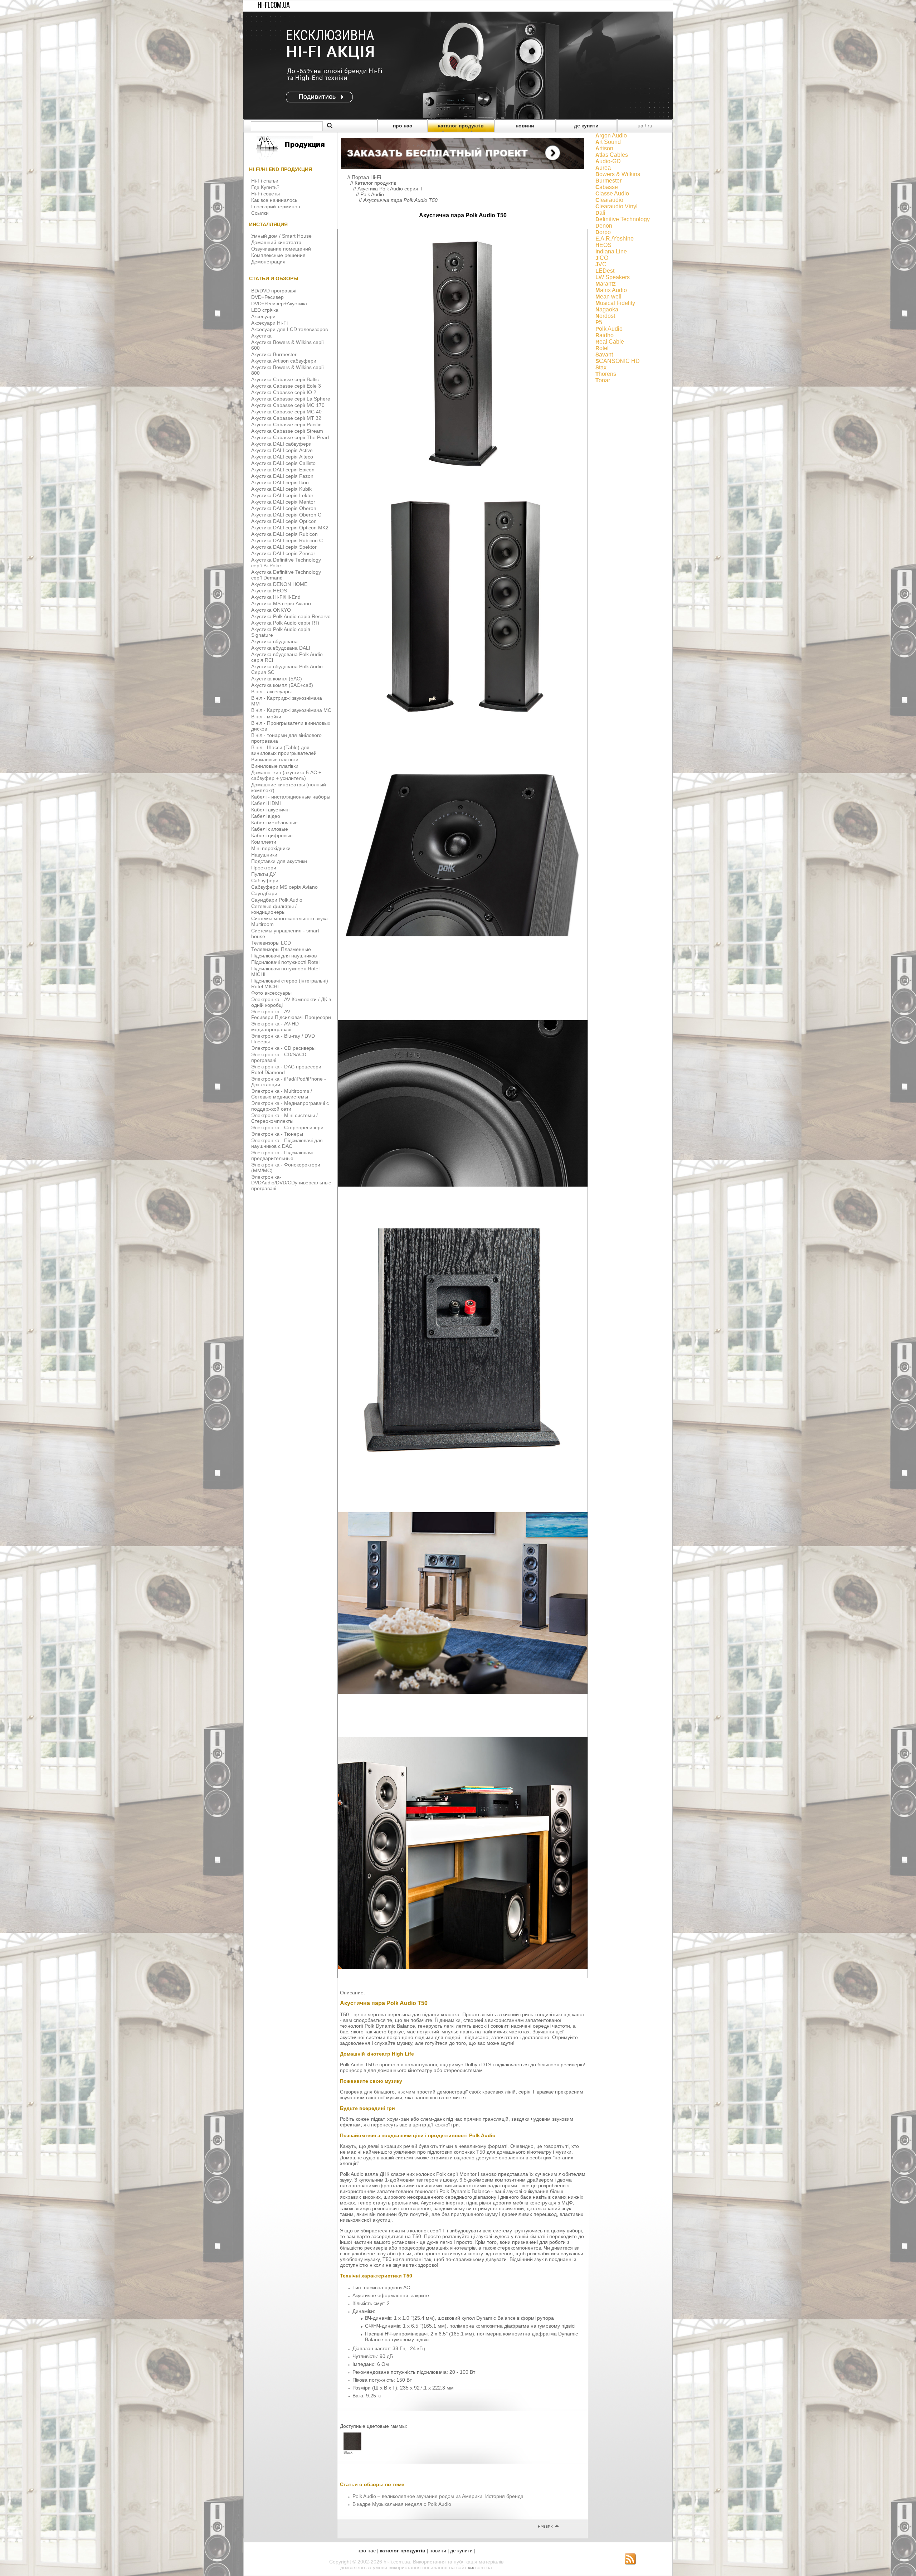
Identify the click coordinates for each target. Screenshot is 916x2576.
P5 (599, 322)
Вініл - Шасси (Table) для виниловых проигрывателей (284, 750)
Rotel (602, 348)
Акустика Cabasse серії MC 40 (286, 412)
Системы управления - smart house (285, 933)
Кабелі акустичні (270, 810)
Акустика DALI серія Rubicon (284, 534)
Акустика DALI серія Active (282, 450)
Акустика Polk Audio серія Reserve (291, 616)
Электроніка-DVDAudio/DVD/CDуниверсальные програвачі (291, 1183)
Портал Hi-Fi (366, 177)
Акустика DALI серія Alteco (282, 457)
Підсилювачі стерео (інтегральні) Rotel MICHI (290, 984)
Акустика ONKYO (271, 610)
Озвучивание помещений (281, 249)
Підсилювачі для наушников (284, 956)
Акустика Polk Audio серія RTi (285, 623)
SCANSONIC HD (618, 361)
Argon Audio (611, 135)
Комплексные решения (278, 255)
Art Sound (608, 142)
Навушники (264, 855)
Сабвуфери (265, 881)
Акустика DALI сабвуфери (281, 444)
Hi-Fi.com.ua (274, 6)
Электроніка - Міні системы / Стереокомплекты (284, 1118)
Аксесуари (263, 316)
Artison (604, 148)
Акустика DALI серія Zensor (283, 553)
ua (640, 126)
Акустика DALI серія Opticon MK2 (290, 528)
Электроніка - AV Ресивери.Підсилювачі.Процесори (291, 1014)
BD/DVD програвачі (274, 291)
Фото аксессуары (271, 993)
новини (525, 126)
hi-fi (471, 2568)
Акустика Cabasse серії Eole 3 (286, 386)
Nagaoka (607, 309)
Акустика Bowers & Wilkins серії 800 (288, 370)
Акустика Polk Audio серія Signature (281, 632)
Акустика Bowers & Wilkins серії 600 (288, 345)
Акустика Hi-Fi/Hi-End (276, 597)
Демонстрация (268, 262)
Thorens (606, 374)
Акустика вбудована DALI (281, 648)
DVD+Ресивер (267, 297)
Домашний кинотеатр (276, 242)
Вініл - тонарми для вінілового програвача (286, 738)
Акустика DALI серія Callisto (283, 463)
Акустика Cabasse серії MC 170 (288, 405)
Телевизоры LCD (271, 943)
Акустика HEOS (269, 591)
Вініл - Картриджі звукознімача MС (291, 710)
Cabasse (607, 187)
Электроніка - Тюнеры (277, 1134)
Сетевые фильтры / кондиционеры (274, 909)
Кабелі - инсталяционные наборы (291, 797)
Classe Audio (612, 193)
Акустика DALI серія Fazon (282, 476)
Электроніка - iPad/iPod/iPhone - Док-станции (289, 1082)
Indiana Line (611, 251)
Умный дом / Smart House (281, 236)
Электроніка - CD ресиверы (283, 1048)
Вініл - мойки (266, 717)
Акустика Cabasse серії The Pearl (290, 437)
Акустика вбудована (274, 641)
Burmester (608, 181)
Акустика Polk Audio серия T (390, 189)
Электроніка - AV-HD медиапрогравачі (275, 1027)
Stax (601, 367)
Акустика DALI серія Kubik (281, 489)
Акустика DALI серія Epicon (283, 470)
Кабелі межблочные (274, 823)
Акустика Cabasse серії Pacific (286, 425)
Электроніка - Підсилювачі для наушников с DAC (287, 1143)
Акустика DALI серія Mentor (283, 502)
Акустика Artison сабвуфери (284, 361)
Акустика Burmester (274, 354)
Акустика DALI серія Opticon (284, 521)
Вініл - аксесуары (271, 692)
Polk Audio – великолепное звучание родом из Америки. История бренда (438, 2496)
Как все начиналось (274, 200)
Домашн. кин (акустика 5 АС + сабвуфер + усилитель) (286, 775)
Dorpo (603, 232)
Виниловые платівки (275, 760)
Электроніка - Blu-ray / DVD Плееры (283, 1039)
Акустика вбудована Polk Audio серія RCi (287, 657)
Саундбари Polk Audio (277, 900)
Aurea (603, 168)
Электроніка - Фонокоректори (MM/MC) (286, 1168)
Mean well (608, 297)
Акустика (261, 336)
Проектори (264, 868)
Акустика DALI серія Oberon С (286, 515)
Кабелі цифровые (272, 835)
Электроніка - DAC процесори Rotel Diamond (286, 1069)
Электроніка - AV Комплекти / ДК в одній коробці (291, 1002)
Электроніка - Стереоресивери (287, 1127)
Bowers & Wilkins (618, 174)
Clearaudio (609, 200)
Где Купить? (265, 187)
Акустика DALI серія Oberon (284, 508)
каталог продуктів (461, 126)
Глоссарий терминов (276, 207)
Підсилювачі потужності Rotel (285, 962)
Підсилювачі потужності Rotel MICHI (285, 971)
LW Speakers (613, 277)
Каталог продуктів (375, 183)
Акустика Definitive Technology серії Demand (286, 575)
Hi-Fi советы (265, 194)
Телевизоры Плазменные (281, 949)
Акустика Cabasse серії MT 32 (286, 418)
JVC (601, 264)
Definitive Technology (623, 219)
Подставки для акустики (279, 861)
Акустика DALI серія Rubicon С (287, 540)
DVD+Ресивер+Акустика (279, 304)
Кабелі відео (266, 816)
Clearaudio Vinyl (617, 206)
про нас (403, 126)
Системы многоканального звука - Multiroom (291, 921)
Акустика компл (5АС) (277, 679)
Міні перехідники (271, 848)
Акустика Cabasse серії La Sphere (291, 399)
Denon (604, 226)
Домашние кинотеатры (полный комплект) (289, 787)
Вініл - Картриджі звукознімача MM (287, 701)
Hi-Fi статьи (265, 181)
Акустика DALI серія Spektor (284, 547)
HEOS (603, 245)
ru (650, 126)
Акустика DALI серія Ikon (280, 482)
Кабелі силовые (270, 829)
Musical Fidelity (615, 303)
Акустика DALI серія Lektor (282, 495)
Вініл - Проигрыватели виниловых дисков (291, 726)
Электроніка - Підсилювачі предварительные (282, 1155)
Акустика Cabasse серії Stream (287, 431)
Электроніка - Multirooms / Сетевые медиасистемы (282, 1094)
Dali (600, 213)
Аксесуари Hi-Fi (269, 323)
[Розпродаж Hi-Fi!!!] (458, 117)
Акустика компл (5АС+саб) (282, 685)
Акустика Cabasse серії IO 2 (284, 392)
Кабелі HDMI (266, 803)
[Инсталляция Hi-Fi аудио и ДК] (463, 152)
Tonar (603, 380)
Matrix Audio (611, 290)
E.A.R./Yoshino (615, 239)
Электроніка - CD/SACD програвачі (279, 1057)
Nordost (605, 316)
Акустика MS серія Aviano (281, 603)
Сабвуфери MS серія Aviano (284, 887)
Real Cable (610, 342)
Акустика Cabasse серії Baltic (285, 379)
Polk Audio (372, 194)
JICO (602, 258)
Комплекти (264, 842)
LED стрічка (265, 310)
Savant (604, 355)
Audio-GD (608, 161)
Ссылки (260, 213)
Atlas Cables (612, 155)
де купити (586, 126)
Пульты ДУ (264, 874)
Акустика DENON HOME (279, 584)
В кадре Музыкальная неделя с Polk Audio (402, 2504)
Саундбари (264, 893)
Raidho (605, 335)
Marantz (606, 284)
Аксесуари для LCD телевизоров (289, 329)
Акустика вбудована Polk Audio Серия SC (287, 669)
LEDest (605, 271)
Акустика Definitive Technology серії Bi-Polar (286, 563)
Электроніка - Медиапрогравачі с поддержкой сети (290, 1106)
